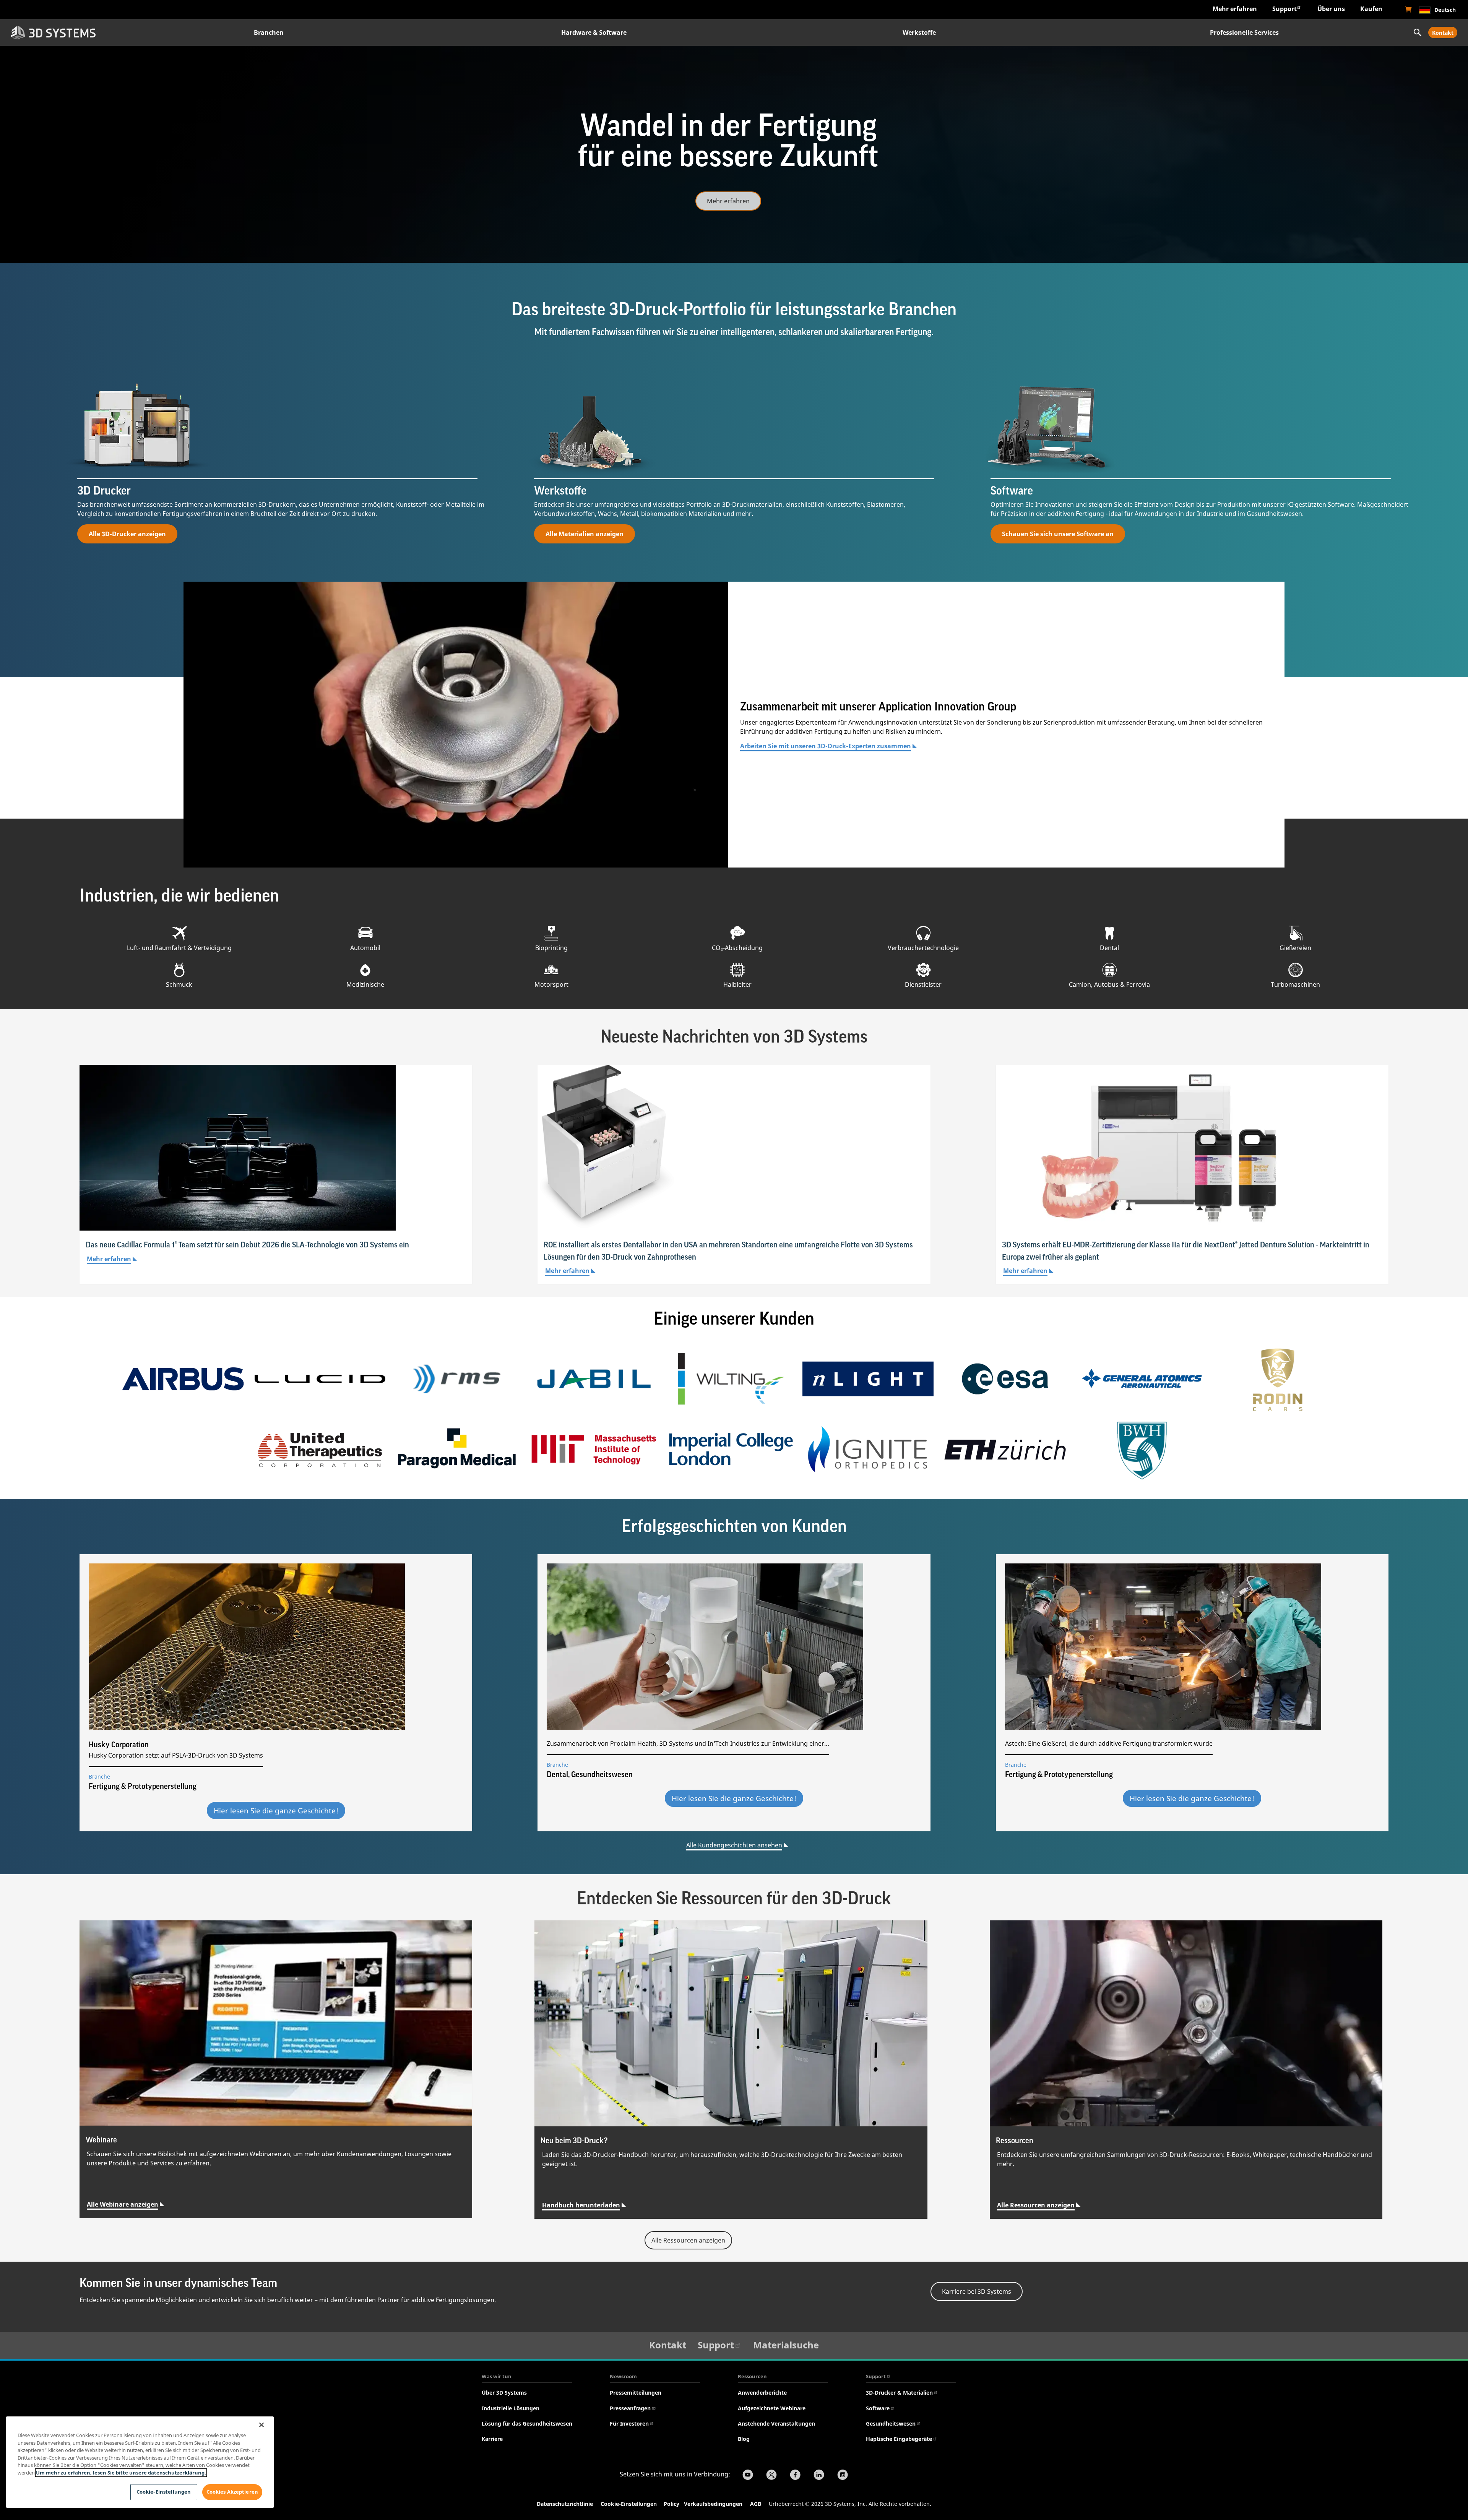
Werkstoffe (919, 32)
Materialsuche (786, 2345)
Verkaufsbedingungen (713, 2504)
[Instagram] (843, 2476)
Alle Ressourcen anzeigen (1036, 2205)
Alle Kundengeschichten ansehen (734, 1845)
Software (878, 2408)
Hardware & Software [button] (594, 32)
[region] (140, 2462)
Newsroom (623, 2376)
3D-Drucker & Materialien (899, 2393)
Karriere (492, 2439)
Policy (673, 2504)
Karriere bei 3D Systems (977, 2291)
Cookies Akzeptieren (232, 2492)
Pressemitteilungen (636, 2393)
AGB (756, 2504)
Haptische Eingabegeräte (899, 2439)
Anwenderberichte (762, 2393)
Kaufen (1371, 9)
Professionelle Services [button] (1244, 32)
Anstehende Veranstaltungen (776, 2424)
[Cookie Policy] (683, 2505)
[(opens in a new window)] (1408, 10)
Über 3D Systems (504, 2393)
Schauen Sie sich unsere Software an (1058, 534)
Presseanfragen (630, 2408)
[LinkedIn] (819, 2476)
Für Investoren (629, 2424)
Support (1284, 9)
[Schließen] (261, 2425)
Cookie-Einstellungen (629, 2504)
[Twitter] (771, 2476)
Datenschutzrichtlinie (565, 2504)
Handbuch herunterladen (581, 2205)
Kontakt (1443, 33)
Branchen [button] (269, 32)
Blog (744, 2439)
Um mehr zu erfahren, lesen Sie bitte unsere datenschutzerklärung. (121, 2473)
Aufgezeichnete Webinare (772, 2408)
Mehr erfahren (1235, 9)
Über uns (1331, 9)
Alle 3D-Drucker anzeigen (127, 534)
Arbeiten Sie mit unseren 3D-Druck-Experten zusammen (826, 746)
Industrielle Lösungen (511, 2408)
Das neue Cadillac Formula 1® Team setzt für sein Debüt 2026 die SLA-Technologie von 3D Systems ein (247, 1245)
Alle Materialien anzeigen (585, 534)
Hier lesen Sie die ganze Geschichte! (276, 1811)
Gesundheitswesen (891, 2424)
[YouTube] (748, 2476)
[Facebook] (795, 2476)
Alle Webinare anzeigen (123, 2204)
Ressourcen (752, 2376)
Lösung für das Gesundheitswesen (527, 2424)
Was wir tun (497, 2376)
